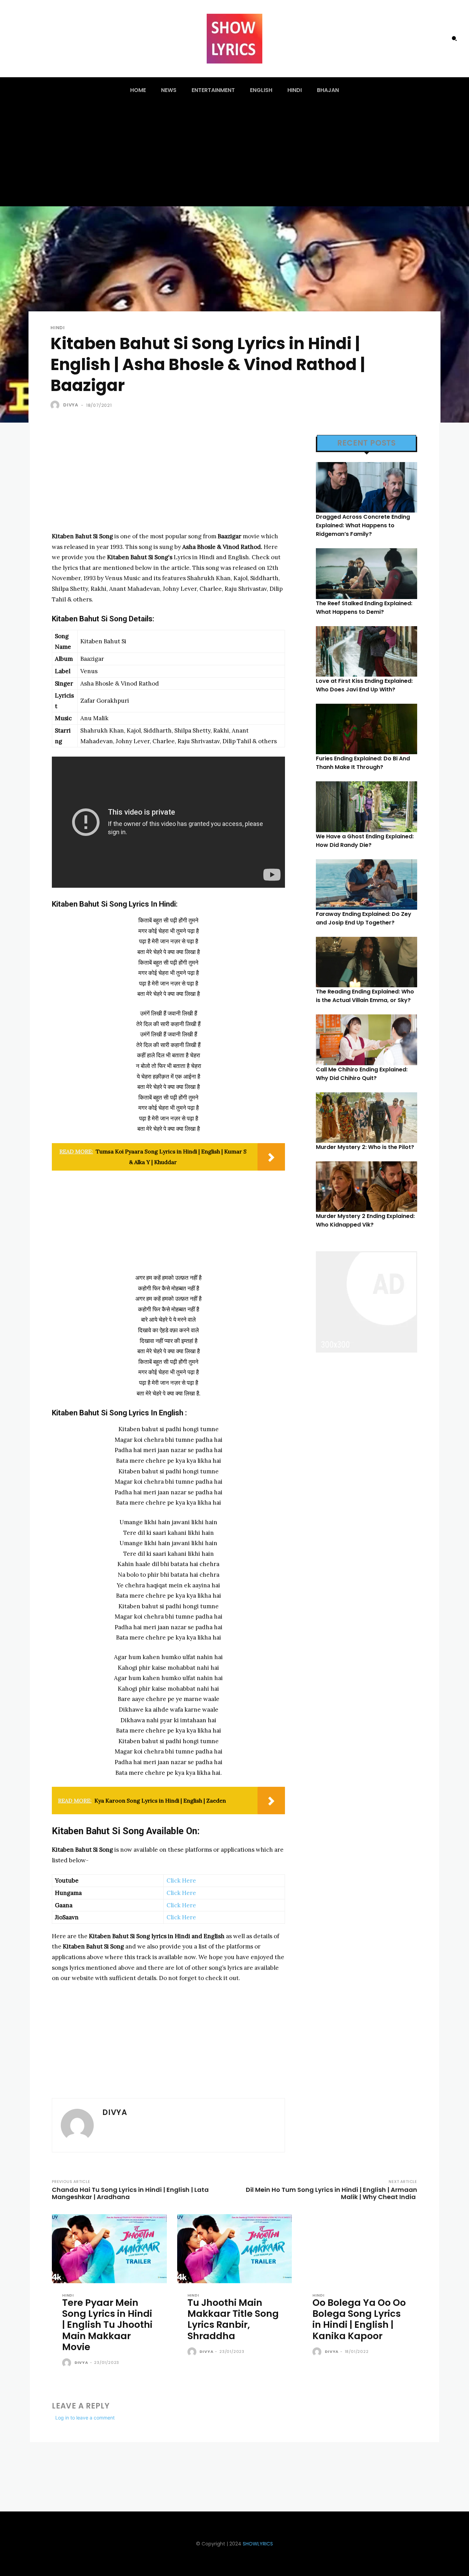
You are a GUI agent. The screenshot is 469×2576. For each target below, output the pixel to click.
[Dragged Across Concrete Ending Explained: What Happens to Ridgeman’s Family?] (367, 487)
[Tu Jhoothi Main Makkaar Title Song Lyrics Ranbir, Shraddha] (235, 2249)
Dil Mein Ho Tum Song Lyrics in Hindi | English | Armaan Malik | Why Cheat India (331, 2193)
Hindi (58, 328)
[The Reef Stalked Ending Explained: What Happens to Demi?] (367, 573)
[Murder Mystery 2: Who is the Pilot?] (367, 1118)
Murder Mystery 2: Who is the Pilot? (365, 1147)
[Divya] (56, 405)
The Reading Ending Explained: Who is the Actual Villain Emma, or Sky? (365, 996)
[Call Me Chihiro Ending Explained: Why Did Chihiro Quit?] (367, 1040)
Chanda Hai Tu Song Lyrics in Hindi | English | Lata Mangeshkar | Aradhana (130, 2193)
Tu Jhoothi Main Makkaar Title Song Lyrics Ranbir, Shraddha (233, 2319)
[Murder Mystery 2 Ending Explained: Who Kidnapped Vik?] (367, 1187)
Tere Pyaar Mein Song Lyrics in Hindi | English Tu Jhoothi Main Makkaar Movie (107, 2325)
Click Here (181, 1881)
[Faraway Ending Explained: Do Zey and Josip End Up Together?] (367, 884)
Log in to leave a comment (85, 2418)
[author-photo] (68, 2363)
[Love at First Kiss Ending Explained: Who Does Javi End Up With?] (367, 651)
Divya (71, 405)
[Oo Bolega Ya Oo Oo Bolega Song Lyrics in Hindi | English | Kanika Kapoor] (360, 2249)
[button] (454, 38)
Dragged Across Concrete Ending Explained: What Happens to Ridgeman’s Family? (363, 525)
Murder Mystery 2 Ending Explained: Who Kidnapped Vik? (365, 1220)
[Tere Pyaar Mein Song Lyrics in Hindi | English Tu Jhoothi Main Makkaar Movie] (109, 2249)
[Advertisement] (235, 155)
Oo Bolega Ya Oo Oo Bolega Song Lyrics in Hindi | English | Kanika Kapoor (359, 2319)
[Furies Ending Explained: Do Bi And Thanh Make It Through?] (367, 729)
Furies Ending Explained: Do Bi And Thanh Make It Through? (363, 763)
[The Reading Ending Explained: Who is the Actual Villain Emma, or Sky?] (367, 962)
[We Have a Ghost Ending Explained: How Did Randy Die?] (367, 807)
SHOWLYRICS (258, 2544)
